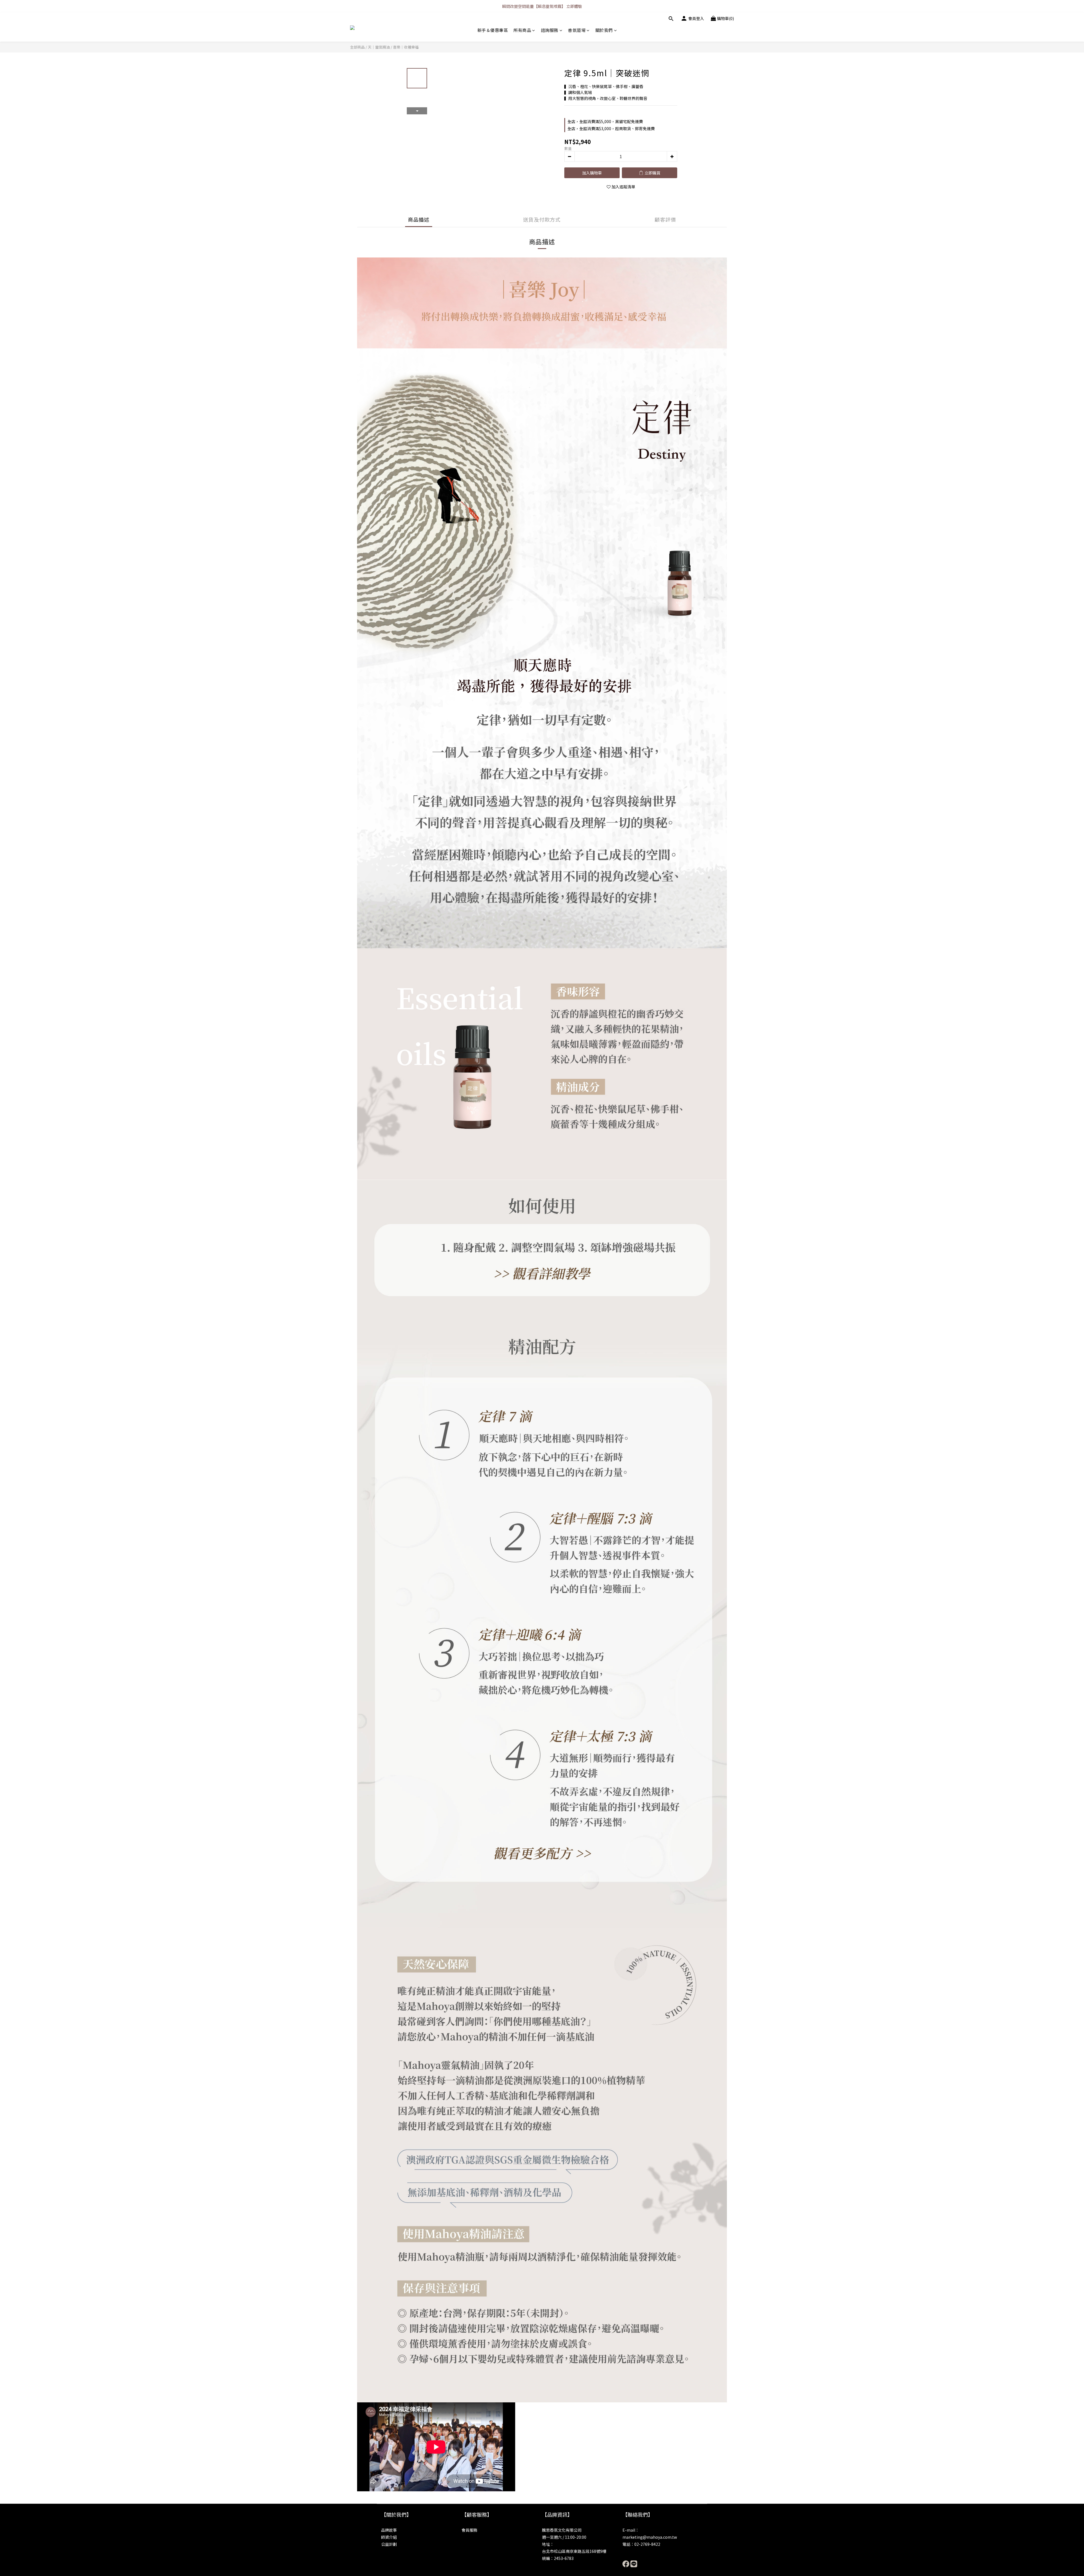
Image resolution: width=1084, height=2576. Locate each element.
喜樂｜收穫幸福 (406, 47)
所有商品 (522, 30)
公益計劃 (389, 2544)
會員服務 (469, 2530)
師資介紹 (389, 2537)
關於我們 (604, 30)
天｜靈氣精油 (379, 47)
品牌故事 (389, 2530)
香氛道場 (577, 30)
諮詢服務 (550, 30)
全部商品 (357, 47)
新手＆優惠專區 (493, 30)
